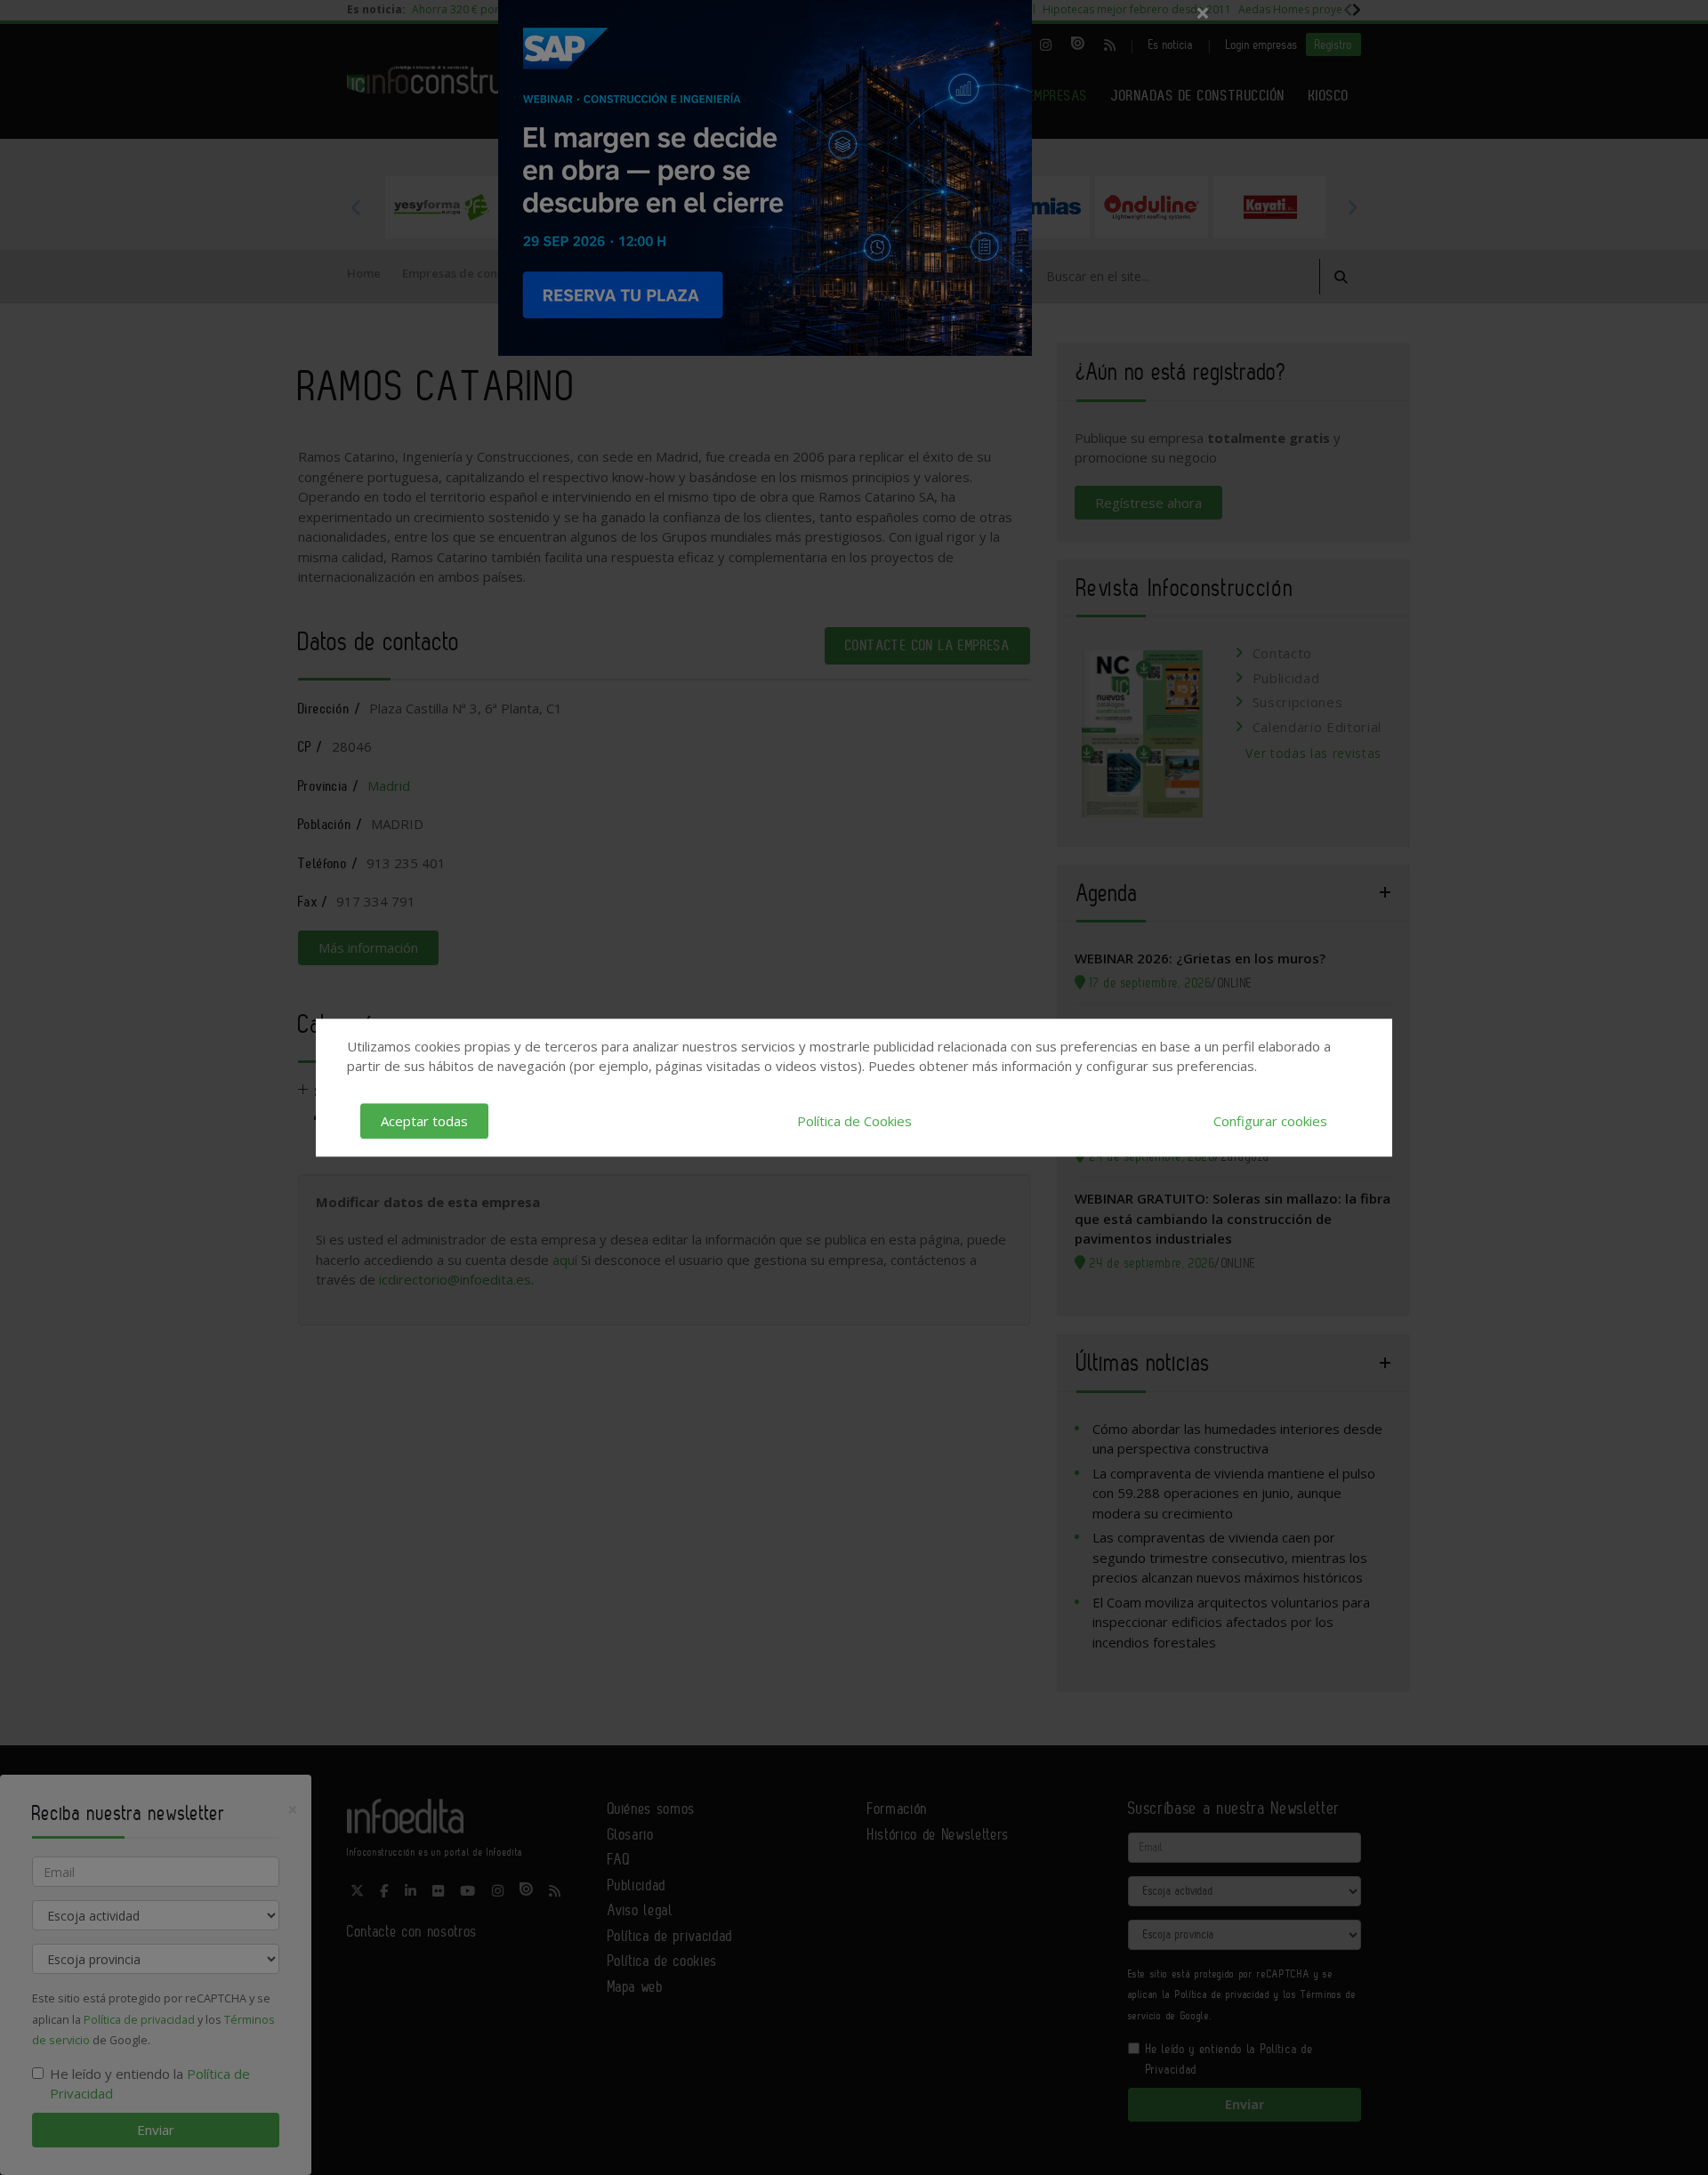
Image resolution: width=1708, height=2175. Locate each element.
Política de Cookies (854, 1121)
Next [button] (1352, 207)
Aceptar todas (424, 1121)
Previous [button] (356, 207)
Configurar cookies (1270, 1121)
